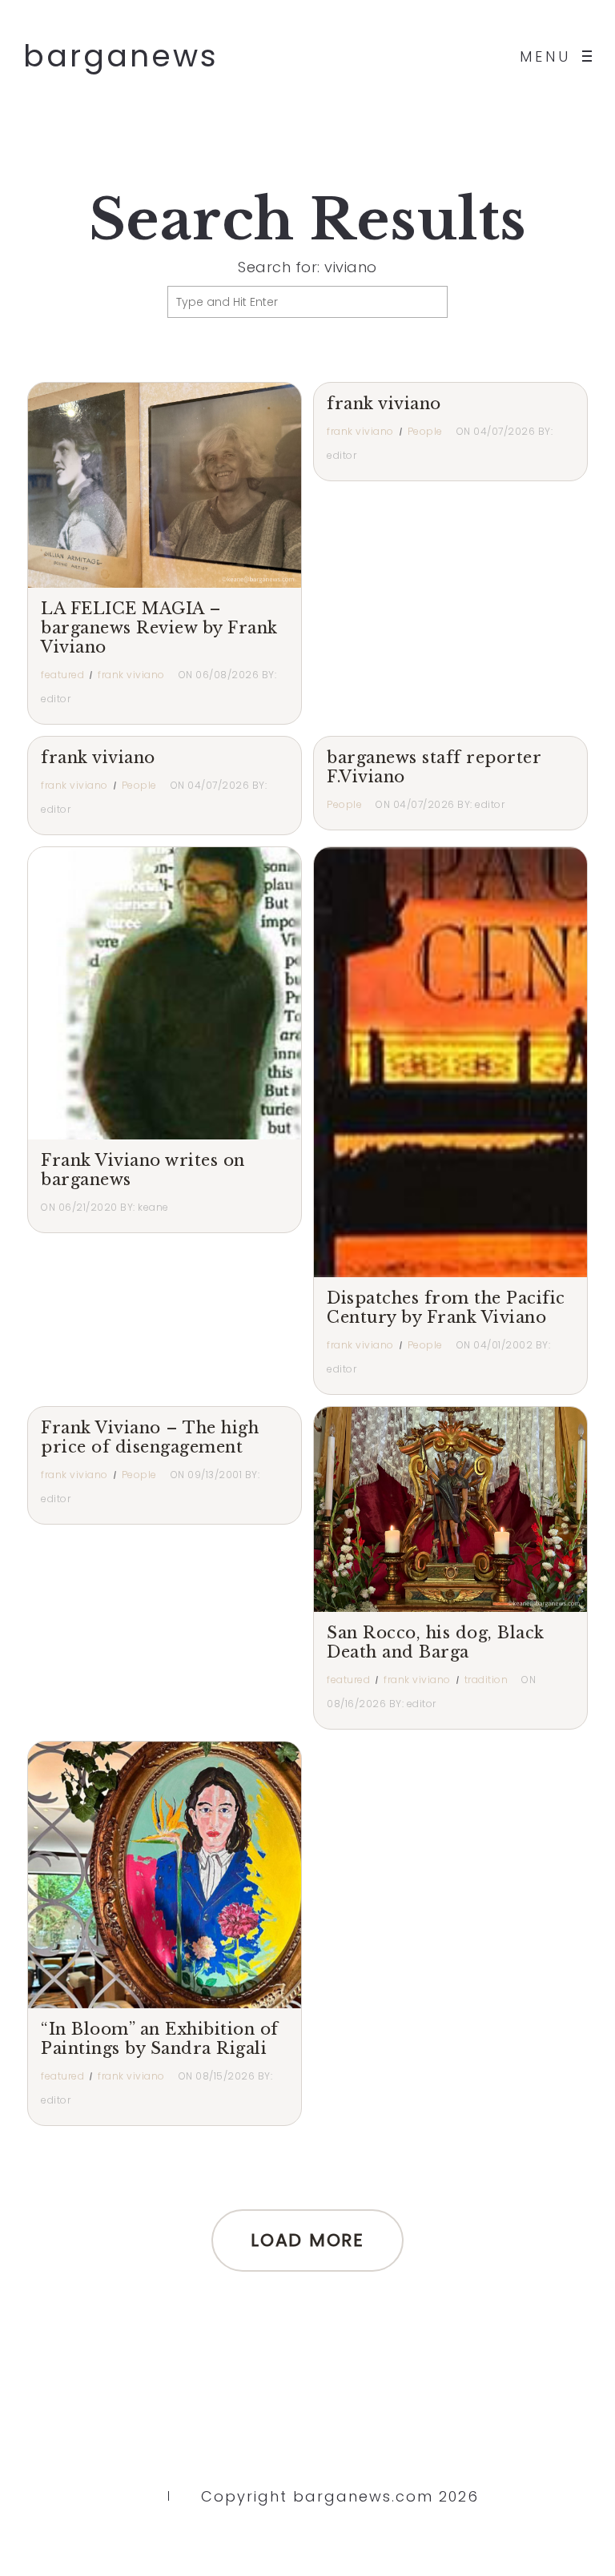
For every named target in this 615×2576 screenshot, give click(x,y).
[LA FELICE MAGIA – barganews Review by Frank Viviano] (165, 485)
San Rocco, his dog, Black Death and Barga (436, 1642)
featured (62, 675)
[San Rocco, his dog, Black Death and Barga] (450, 1509)
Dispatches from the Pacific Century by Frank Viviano (446, 1308)
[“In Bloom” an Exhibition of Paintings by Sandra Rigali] (206, 1875)
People (425, 431)
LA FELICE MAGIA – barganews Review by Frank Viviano (159, 628)
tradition (486, 1680)
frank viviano (131, 675)
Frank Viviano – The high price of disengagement (150, 1437)
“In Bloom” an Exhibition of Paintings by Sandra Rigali (160, 2039)
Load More (307, 2240)
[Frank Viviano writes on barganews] (223, 993)
